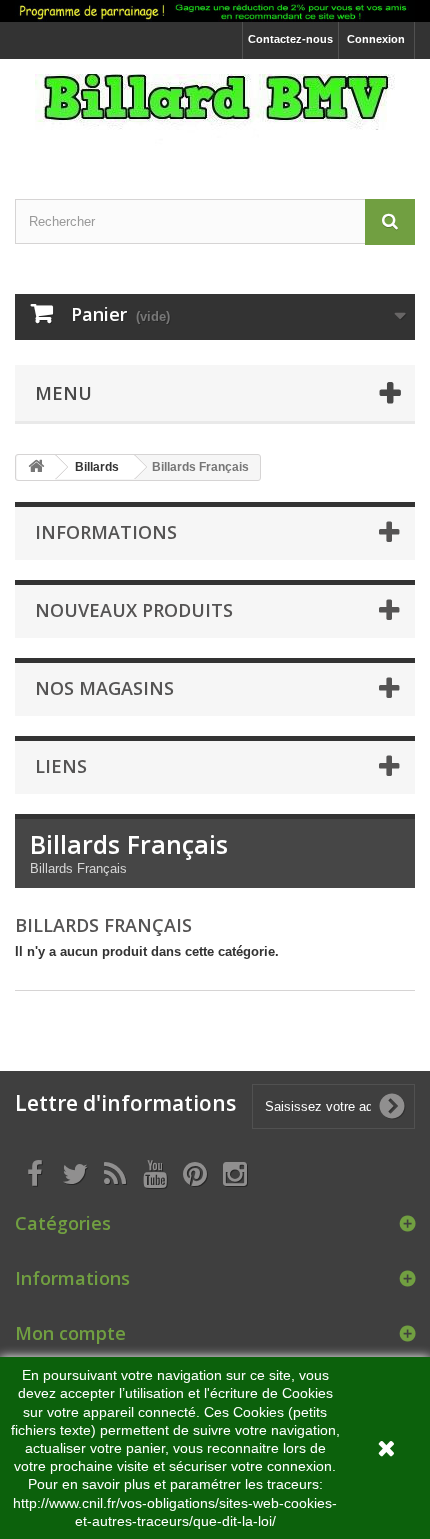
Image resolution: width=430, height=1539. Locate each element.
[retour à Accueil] (36, 467)
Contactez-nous (290, 39)
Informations (106, 532)
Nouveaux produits (134, 610)
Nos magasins (104, 688)
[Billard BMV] (215, 111)
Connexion (376, 39)
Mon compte (70, 1333)
